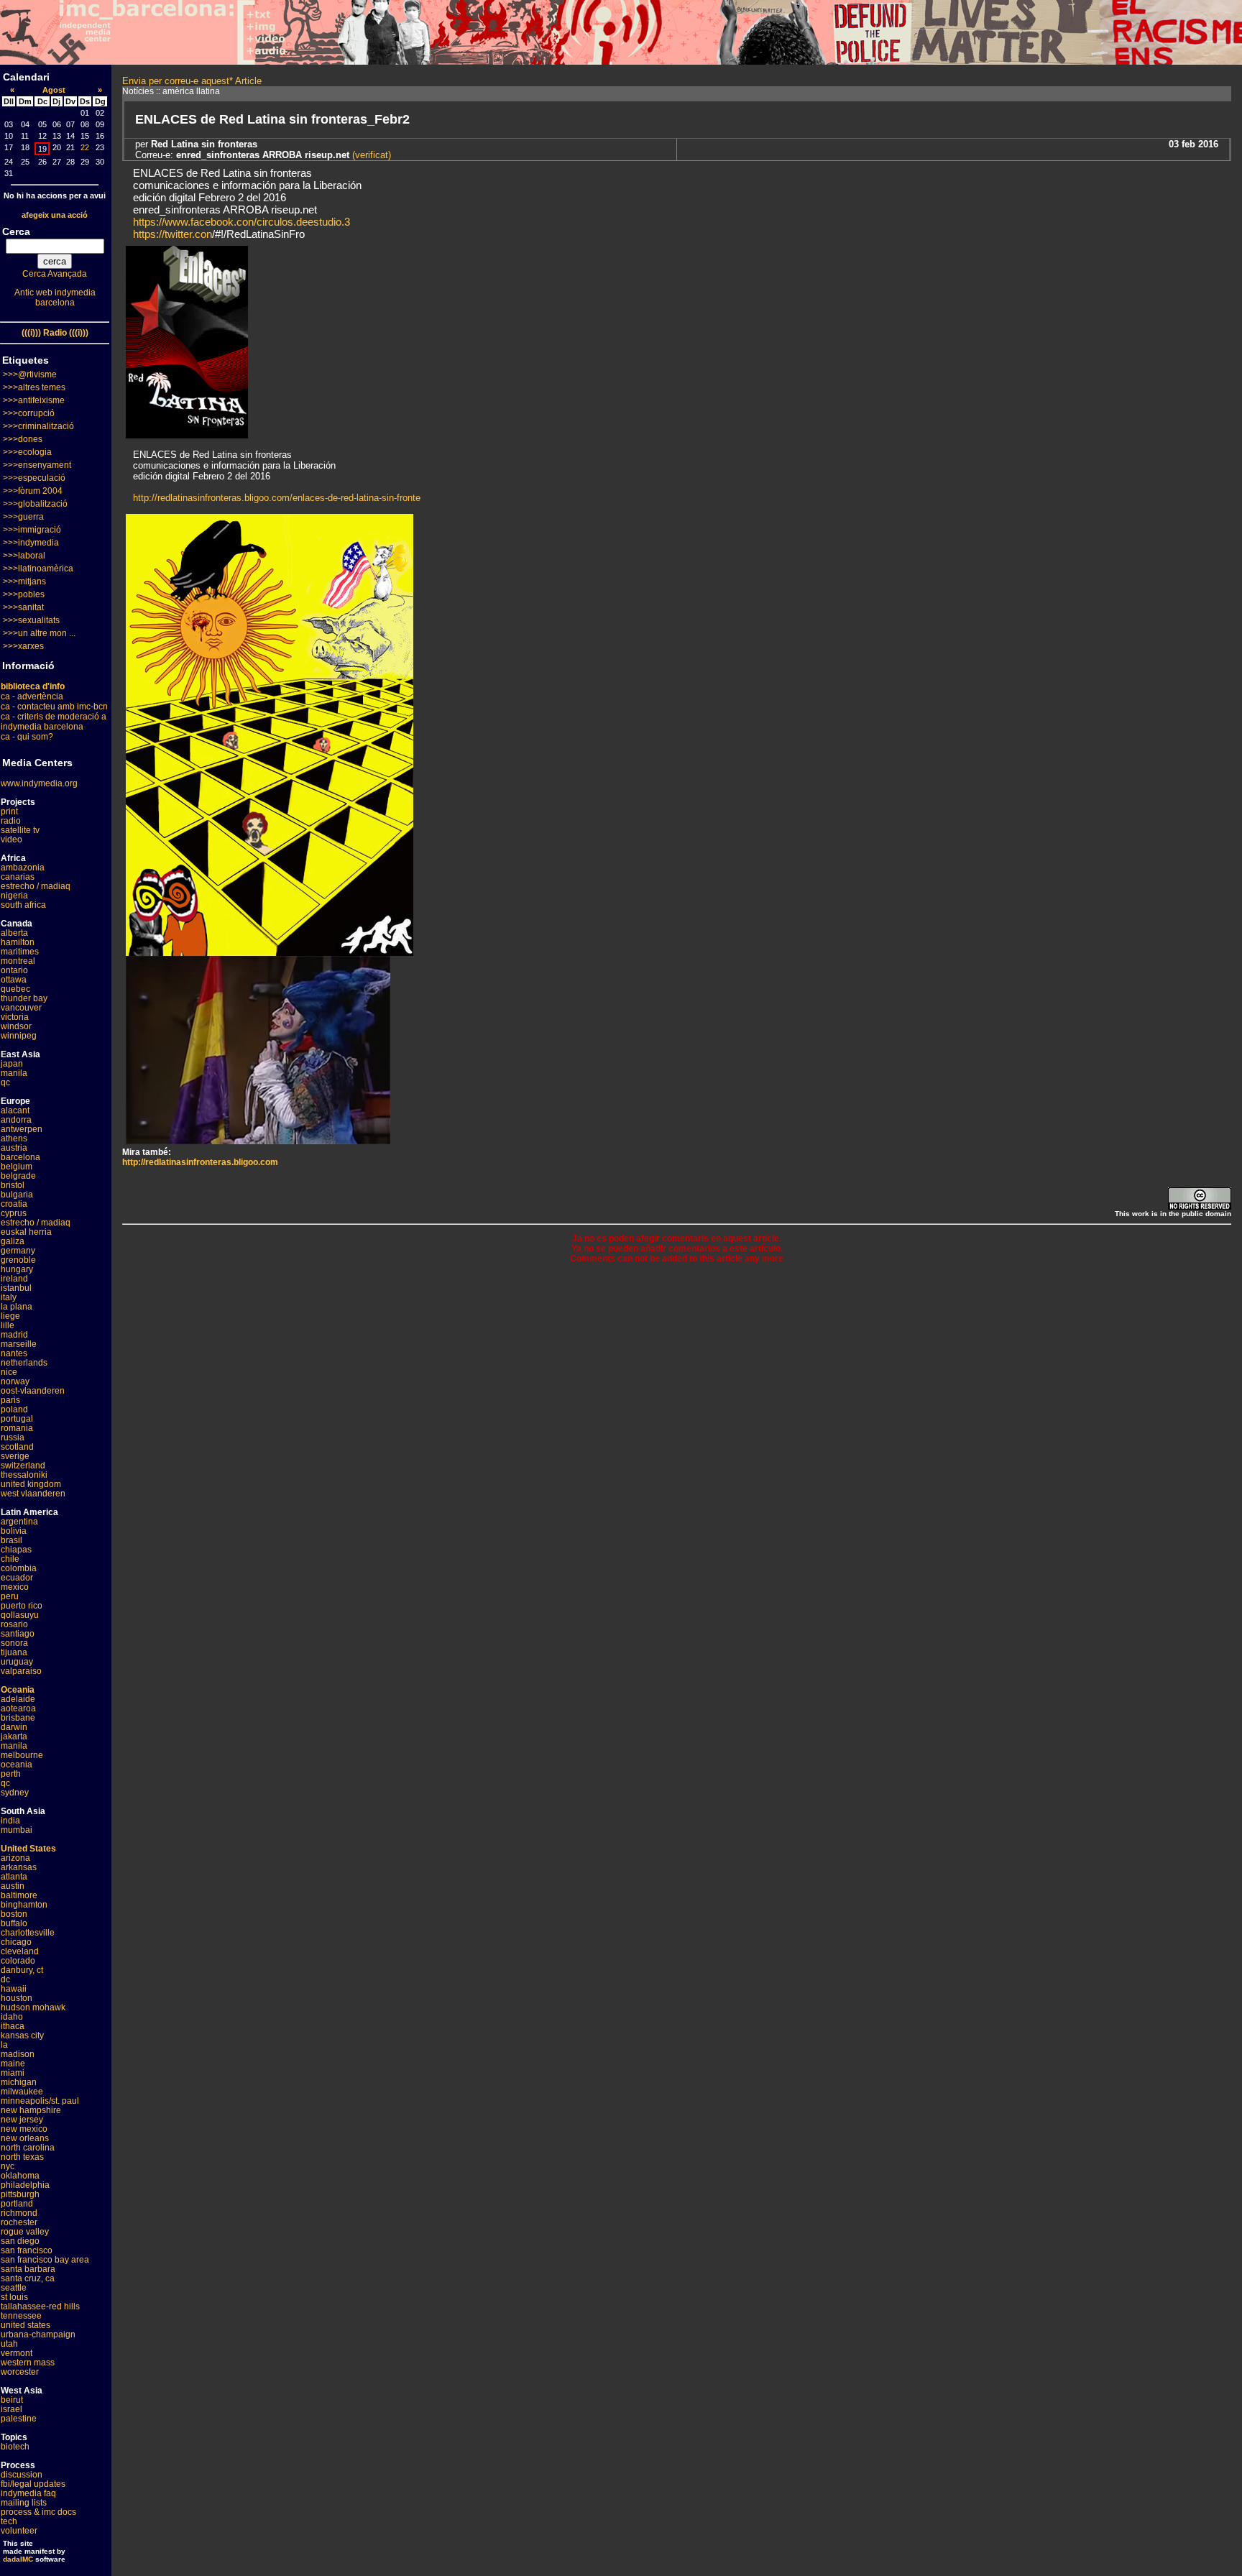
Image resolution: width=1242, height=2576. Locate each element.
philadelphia (25, 2185)
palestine (19, 2419)
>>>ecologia (27, 452)
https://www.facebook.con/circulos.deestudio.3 (241, 222)
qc (5, 1082)
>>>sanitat (23, 607)
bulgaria (17, 1195)
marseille (19, 1344)
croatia (14, 1204)
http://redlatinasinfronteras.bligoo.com (200, 1162)
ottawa (14, 980)
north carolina (28, 2148)
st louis (14, 2297)
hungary (17, 1269)
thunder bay (24, 998)
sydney (15, 1793)
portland (17, 2204)
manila (14, 1073)
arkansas (19, 1867)
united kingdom (31, 1484)
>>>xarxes (23, 646)
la (4, 2045)
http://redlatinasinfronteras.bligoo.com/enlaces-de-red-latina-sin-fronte (277, 498)
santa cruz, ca (28, 2278)
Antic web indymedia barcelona (55, 298)
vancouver (21, 1008)
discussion (22, 2475)
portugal (17, 1419)
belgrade (18, 1176)
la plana (17, 1307)
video (11, 839)
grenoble (18, 1260)
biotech (15, 2447)
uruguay (17, 1662)
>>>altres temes (34, 387)
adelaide (18, 1699)
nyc (8, 2166)
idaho (12, 2017)
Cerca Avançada (55, 274)
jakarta (14, 1736)
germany (18, 1251)
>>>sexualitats (31, 620)
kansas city (22, 2035)
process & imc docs (38, 2512)
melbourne (22, 1755)
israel (11, 2409)
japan (12, 1064)
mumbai (17, 1830)
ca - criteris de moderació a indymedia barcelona (54, 722)
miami (13, 2073)
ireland (14, 1279)
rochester (19, 2222)
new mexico (24, 2129)
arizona (15, 1858)
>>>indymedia (31, 543)
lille (8, 1325)
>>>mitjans (24, 581)
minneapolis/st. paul (40, 2101)
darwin (14, 1727)
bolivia (14, 1531)
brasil (11, 1540)
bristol (13, 1185)
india (10, 1821)
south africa (23, 905)
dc (5, 1979)
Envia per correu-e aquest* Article (192, 81)
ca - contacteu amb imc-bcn (54, 707)
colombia (19, 1568)
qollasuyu (20, 1615)
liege (10, 1316)
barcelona (20, 1157)
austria (14, 1148)
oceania (17, 1765)
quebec (15, 989)
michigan (19, 2082)
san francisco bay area (45, 2260)
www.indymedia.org (39, 783)
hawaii (14, 1989)
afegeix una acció (55, 215)
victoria (15, 1017)
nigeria (14, 896)
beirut (12, 2400)
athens (14, 1138)
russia (13, 1437)
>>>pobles (24, 594)
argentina (19, 1522)
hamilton (18, 942)
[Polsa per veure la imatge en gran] (270, 952)
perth (11, 1774)
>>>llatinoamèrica (38, 569)
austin (13, 1886)
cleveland (20, 1951)
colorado (18, 1961)
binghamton (24, 1905)
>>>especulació (34, 478)
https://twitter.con (172, 234)
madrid (14, 1335)
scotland (17, 1447)
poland (14, 1409)
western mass (28, 2363)
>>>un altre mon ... (39, 633)
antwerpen (22, 1129)
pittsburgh (20, 2194)
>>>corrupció (29, 413)
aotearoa (18, 1708)
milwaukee (22, 2092)
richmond (19, 2213)
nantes (14, 1353)
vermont (17, 2353)
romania (17, 1428)
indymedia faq (28, 2493)
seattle (14, 2288)
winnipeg (19, 1036)
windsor (16, 1026)
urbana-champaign (38, 2334)
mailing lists (24, 2503)
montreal (18, 961)
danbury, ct (22, 1970)
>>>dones (23, 439)
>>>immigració (32, 530)
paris (10, 1400)
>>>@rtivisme (30, 374)
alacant (15, 1110)
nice (9, 1372)
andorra (16, 1120)
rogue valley (25, 2232)
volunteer (19, 2531)
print (9, 811)
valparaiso (21, 1671)
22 (85, 147)
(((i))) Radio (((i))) (55, 333)
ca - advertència (32, 696)
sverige (15, 1456)
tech (9, 2521)
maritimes (20, 952)
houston (17, 1998)
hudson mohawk (33, 2007)
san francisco (27, 2250)
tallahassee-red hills (40, 2306)
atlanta (14, 1877)
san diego (20, 2241)
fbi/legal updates (33, 2484)
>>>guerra (23, 517)
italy (9, 1297)
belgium (17, 1167)
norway (15, 1381)
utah (9, 2344)
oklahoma (20, 2176)
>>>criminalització (38, 426)
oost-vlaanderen (33, 1391)
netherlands (24, 1363)
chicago (16, 1942)
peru (10, 1596)
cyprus (14, 1213)
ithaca (13, 2026)
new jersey (22, 2120)
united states (26, 2325)
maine (13, 2064)
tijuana (14, 1652)
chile (10, 1559)
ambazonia (23, 868)
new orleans (25, 2138)
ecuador (17, 1578)
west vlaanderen (33, 1494)
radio (11, 821)
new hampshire (31, 2110)
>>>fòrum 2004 (33, 491)
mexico (15, 1587)
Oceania (18, 1690)
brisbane (18, 1718)
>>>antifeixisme (34, 400)
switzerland (23, 1466)
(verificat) (370, 155)
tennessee (21, 2316)
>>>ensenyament (37, 465)
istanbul (16, 1288)
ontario (14, 970)
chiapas (16, 1550)
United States (28, 1849)
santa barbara (28, 2269)
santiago (18, 1634)
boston (14, 1914)
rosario (14, 1624)
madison (18, 2054)
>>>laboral (24, 556)
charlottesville (28, 1933)
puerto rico (22, 1606)
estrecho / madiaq (36, 886)
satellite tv (20, 830)
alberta (14, 933)
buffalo (14, 1923)
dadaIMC (18, 2559)
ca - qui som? (27, 737)
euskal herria (26, 1232)
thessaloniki (24, 1475)
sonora (14, 1643)
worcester (20, 2372)
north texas (22, 2157)
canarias (18, 877)
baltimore (19, 1895)
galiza (13, 1241)
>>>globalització (35, 504)
